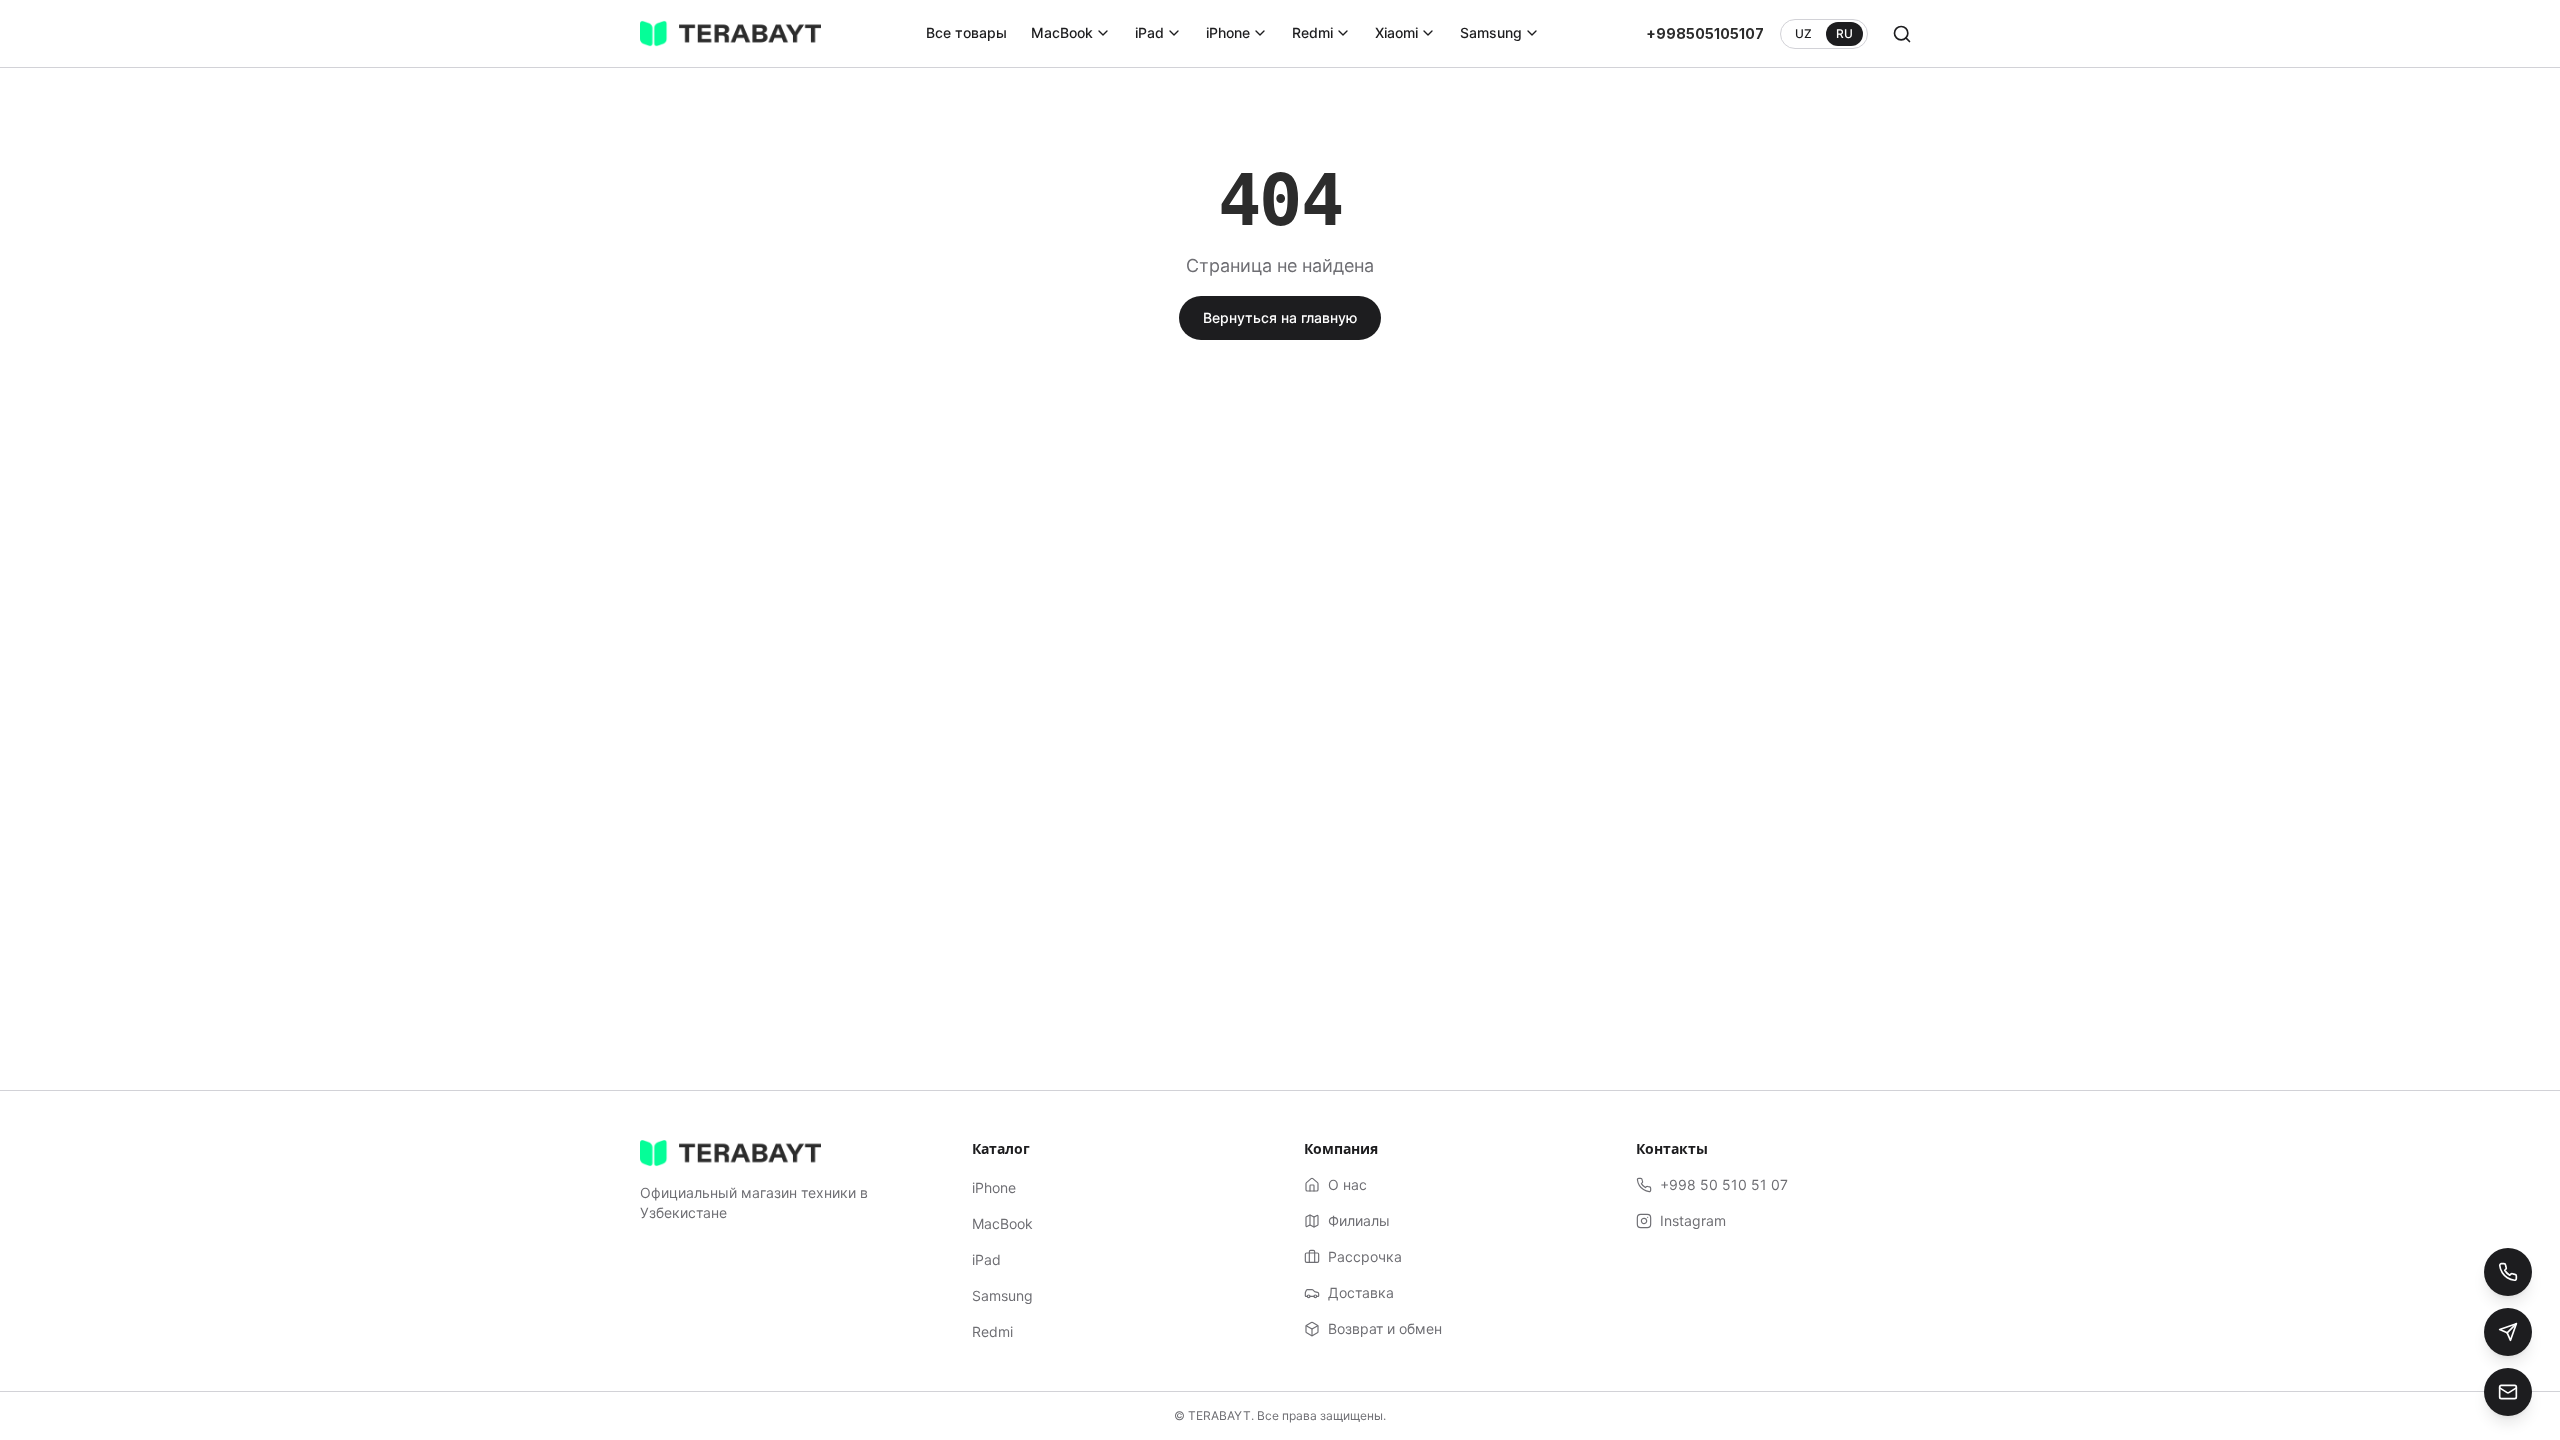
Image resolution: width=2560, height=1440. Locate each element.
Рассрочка (1365, 1256)
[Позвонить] (2508, 1272)
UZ (1803, 33)
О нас (1347, 1184)
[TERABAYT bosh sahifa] (730, 34)
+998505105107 (1705, 33)
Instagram (1693, 1220)
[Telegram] (2508, 1332)
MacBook (1062, 32)
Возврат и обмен (1385, 1328)
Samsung (1491, 32)
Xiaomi (1396, 32)
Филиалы (1359, 1220)
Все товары (966, 32)
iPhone (1228, 32)
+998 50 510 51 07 (1724, 1184)
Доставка (1361, 1292)
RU (1844, 33)
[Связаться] (2508, 1392)
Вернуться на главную (1280, 317)
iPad (1149, 32)
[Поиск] (1902, 34)
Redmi (1312, 32)
